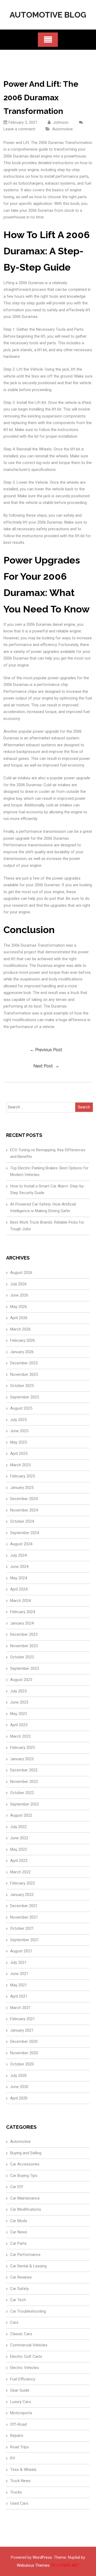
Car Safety (19, 2289)
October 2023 (22, 1657)
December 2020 (24, 2041)
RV (13, 2458)
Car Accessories (25, 2164)
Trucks (16, 2492)
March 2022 (20, 1872)
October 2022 (22, 1793)
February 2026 (23, 1340)
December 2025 (24, 1363)
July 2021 (18, 1962)
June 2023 (19, 1702)
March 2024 (20, 1601)
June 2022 (19, 1838)
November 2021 (24, 1917)
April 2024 (19, 1589)
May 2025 (19, 1442)
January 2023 (22, 1759)
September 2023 (25, 1668)
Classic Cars (21, 2334)
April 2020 (19, 2098)
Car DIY (17, 2187)
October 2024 (22, 1521)
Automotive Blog (48, 15)
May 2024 (19, 1578)
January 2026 (22, 1352)
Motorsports (21, 2413)
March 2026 (20, 1329)
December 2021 (24, 1906)
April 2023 (19, 1725)
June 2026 (19, 1295)
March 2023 (20, 1736)
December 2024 (24, 1499)
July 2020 (18, 2076)
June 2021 (19, 1974)
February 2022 (23, 1883)
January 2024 (22, 1623)
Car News (19, 2232)
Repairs (17, 2436)
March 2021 (20, 2008)
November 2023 (24, 1646)
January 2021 (22, 2030)
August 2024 (21, 1544)
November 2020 (24, 2053)
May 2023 (19, 1714)
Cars (14, 2322)
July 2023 (18, 1691)
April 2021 (19, 1996)
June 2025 (19, 1431)
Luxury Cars (21, 2402)
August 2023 (21, 1680)
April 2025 (19, 1453)
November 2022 (24, 1782)
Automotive (63, 129)
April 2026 (19, 1318)
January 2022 (22, 1895)
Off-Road (18, 2424)
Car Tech (18, 2300)
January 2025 (22, 1488)
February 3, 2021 (23, 122)
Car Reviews (21, 2277)
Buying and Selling (26, 2153)
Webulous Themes (33, 2565)
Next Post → (46, 1066)
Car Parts (18, 2243)
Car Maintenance (25, 2198)
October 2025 (22, 1386)
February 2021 (23, 2019)
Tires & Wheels (23, 2470)
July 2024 (18, 1555)
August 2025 (21, 1408)
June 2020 (19, 2087)
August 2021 (21, 1951)
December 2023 (24, 1634)
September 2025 (25, 1397)
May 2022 (19, 1849)
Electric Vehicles (25, 2368)
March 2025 (20, 1465)
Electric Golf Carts (26, 2356)
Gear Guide (20, 2390)
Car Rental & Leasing (28, 2266)
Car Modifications (26, 2209)
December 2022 (24, 1770)
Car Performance (25, 2255)
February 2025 (23, 1476)
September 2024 (25, 1533)
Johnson (60, 122)
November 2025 (24, 1374)
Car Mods (19, 2221)
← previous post (46, 1050)
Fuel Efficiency (23, 2379)
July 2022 (18, 1827)
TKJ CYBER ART (65, 2565)
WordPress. (43, 2557)
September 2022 (25, 1804)
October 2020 (22, 2064)
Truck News (20, 2481)
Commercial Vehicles (29, 2345)
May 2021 (19, 1985)
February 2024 (23, 1612)
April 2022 (19, 1861)
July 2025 (18, 1420)
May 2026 (19, 1307)
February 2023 (23, 1747)
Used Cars (19, 2503)
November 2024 (24, 1510)
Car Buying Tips (24, 2176)
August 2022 (21, 1815)
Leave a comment (19, 129)
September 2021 (25, 1940)
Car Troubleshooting (28, 2311)
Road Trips (19, 2447)
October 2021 (22, 1928)
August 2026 (21, 1273)
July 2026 (18, 1284)
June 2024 (19, 1567)
